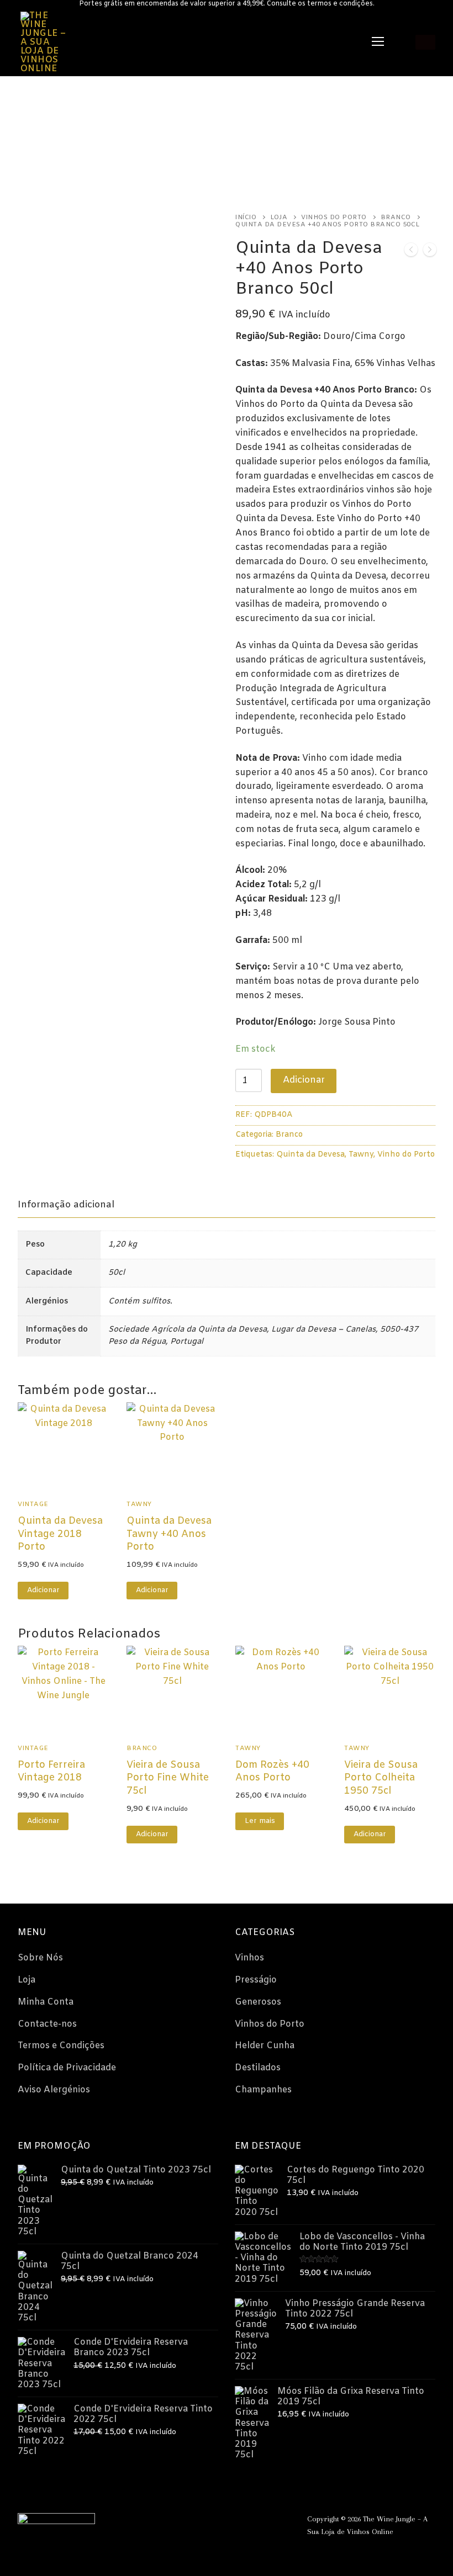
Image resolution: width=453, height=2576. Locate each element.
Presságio (256, 1980)
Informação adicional (66, 1205)
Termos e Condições (61, 2046)
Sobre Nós (40, 1958)
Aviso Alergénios (54, 2090)
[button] (43, 1591)
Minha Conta (46, 2002)
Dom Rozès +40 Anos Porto (272, 1772)
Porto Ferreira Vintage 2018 (51, 1772)
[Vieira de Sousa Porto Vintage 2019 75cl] (430, 252)
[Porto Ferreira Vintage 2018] (411, 252)
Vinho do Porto (406, 1155)
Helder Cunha (265, 2046)
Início (246, 218)
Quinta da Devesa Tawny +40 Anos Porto (169, 1535)
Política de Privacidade (67, 2068)
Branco (396, 218)
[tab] (66, 1205)
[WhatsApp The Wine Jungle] (171, 2522)
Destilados (258, 2068)
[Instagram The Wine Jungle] (205, 2522)
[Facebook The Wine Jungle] (188, 2522)
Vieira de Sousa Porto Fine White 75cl (168, 1779)
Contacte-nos (47, 2024)
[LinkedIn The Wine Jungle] (222, 2522)
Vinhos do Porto (334, 218)
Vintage (33, 1504)
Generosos (258, 2002)
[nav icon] (378, 43)
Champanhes (263, 2090)
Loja (279, 218)
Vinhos (249, 1958)
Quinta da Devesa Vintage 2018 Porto (60, 1535)
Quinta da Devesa (310, 1155)
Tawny (361, 1155)
